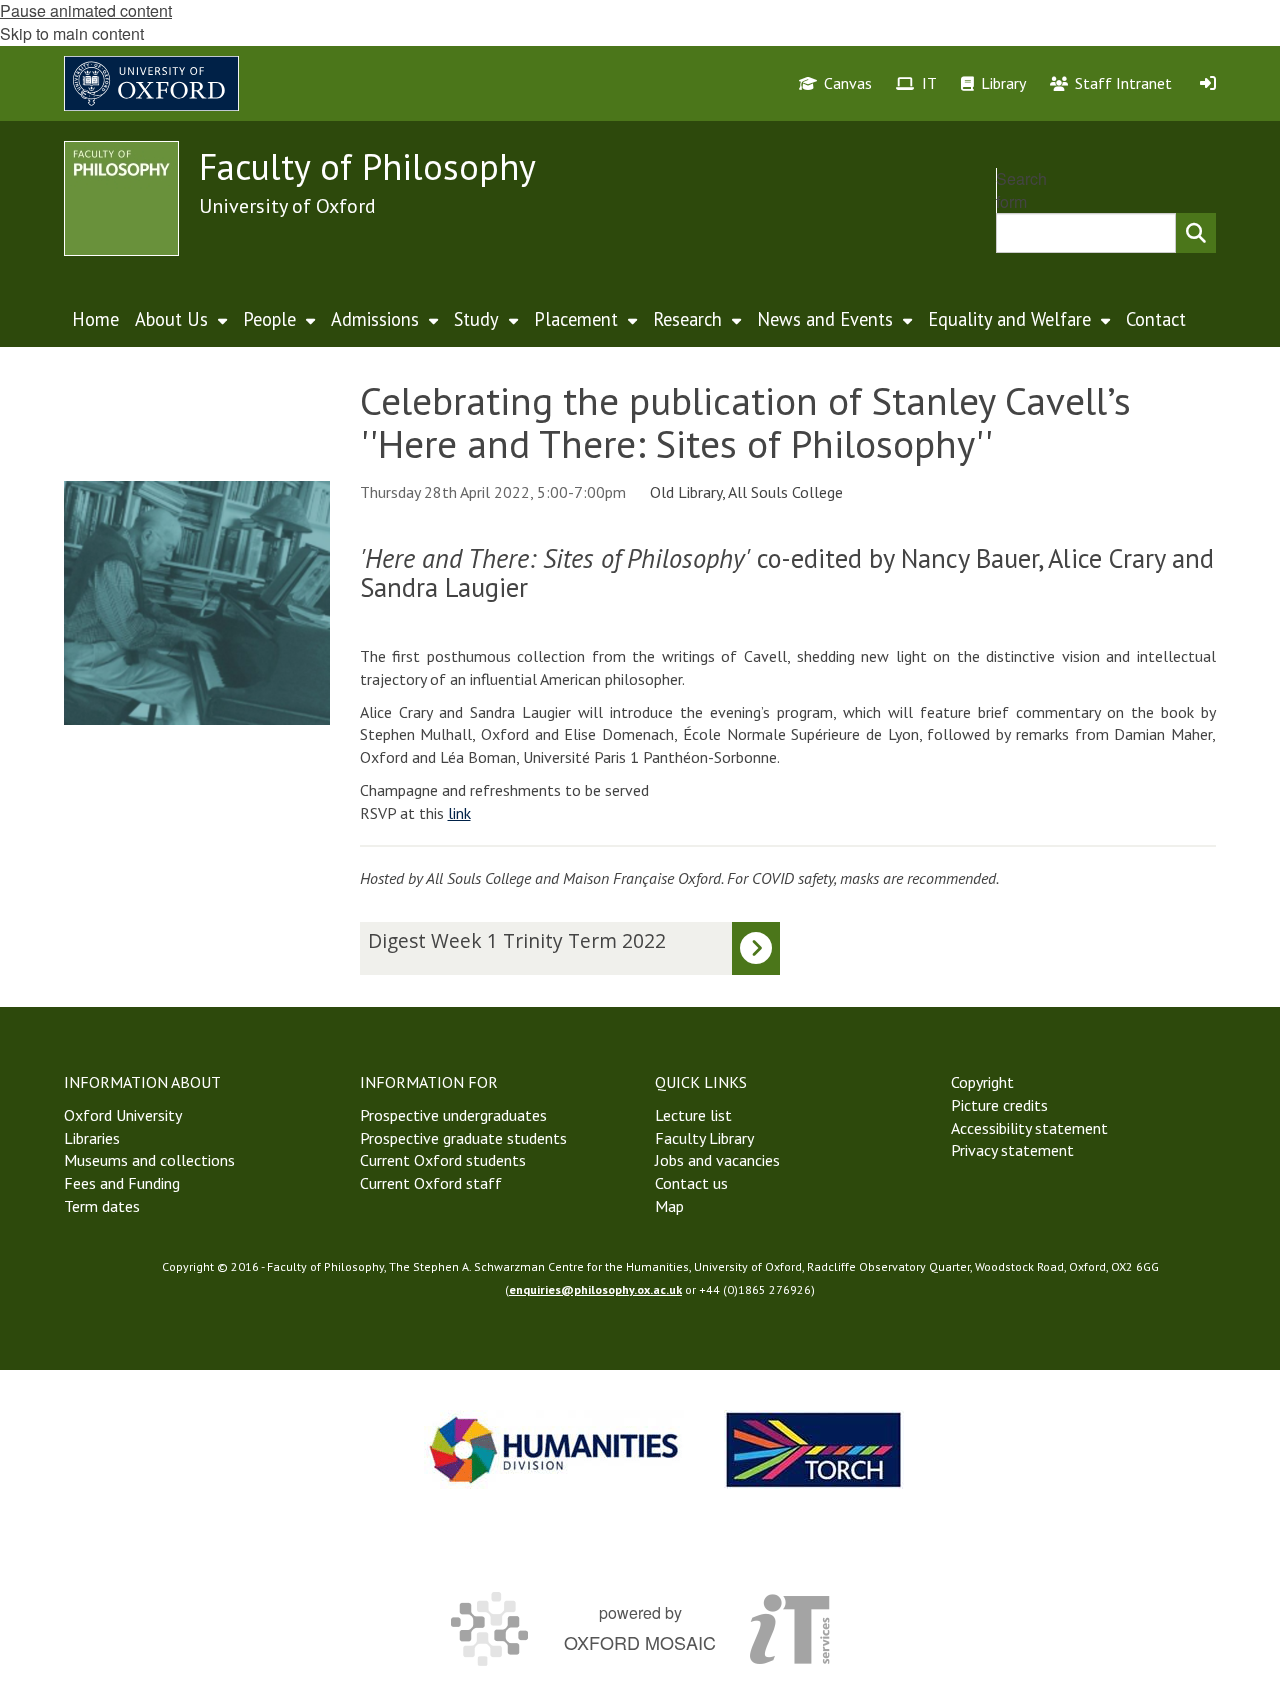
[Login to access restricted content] (1208, 83)
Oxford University (123, 1115)
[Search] (1196, 233)
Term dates (102, 1206)
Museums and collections (149, 1160)
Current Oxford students (443, 1160)
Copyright (982, 1082)
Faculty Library (704, 1138)
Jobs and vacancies (717, 1160)
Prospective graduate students (463, 1138)
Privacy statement (1012, 1150)
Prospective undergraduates (453, 1115)
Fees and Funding (122, 1183)
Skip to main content (72, 33)
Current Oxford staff (431, 1183)
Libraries (92, 1138)
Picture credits (999, 1105)
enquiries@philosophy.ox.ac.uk (595, 1289)
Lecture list (693, 1115)
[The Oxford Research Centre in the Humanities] (814, 1449)
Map (669, 1206)
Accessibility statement (1029, 1128)
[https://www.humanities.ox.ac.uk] (554, 1449)
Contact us (691, 1183)
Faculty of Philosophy (367, 166)
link (459, 813)
